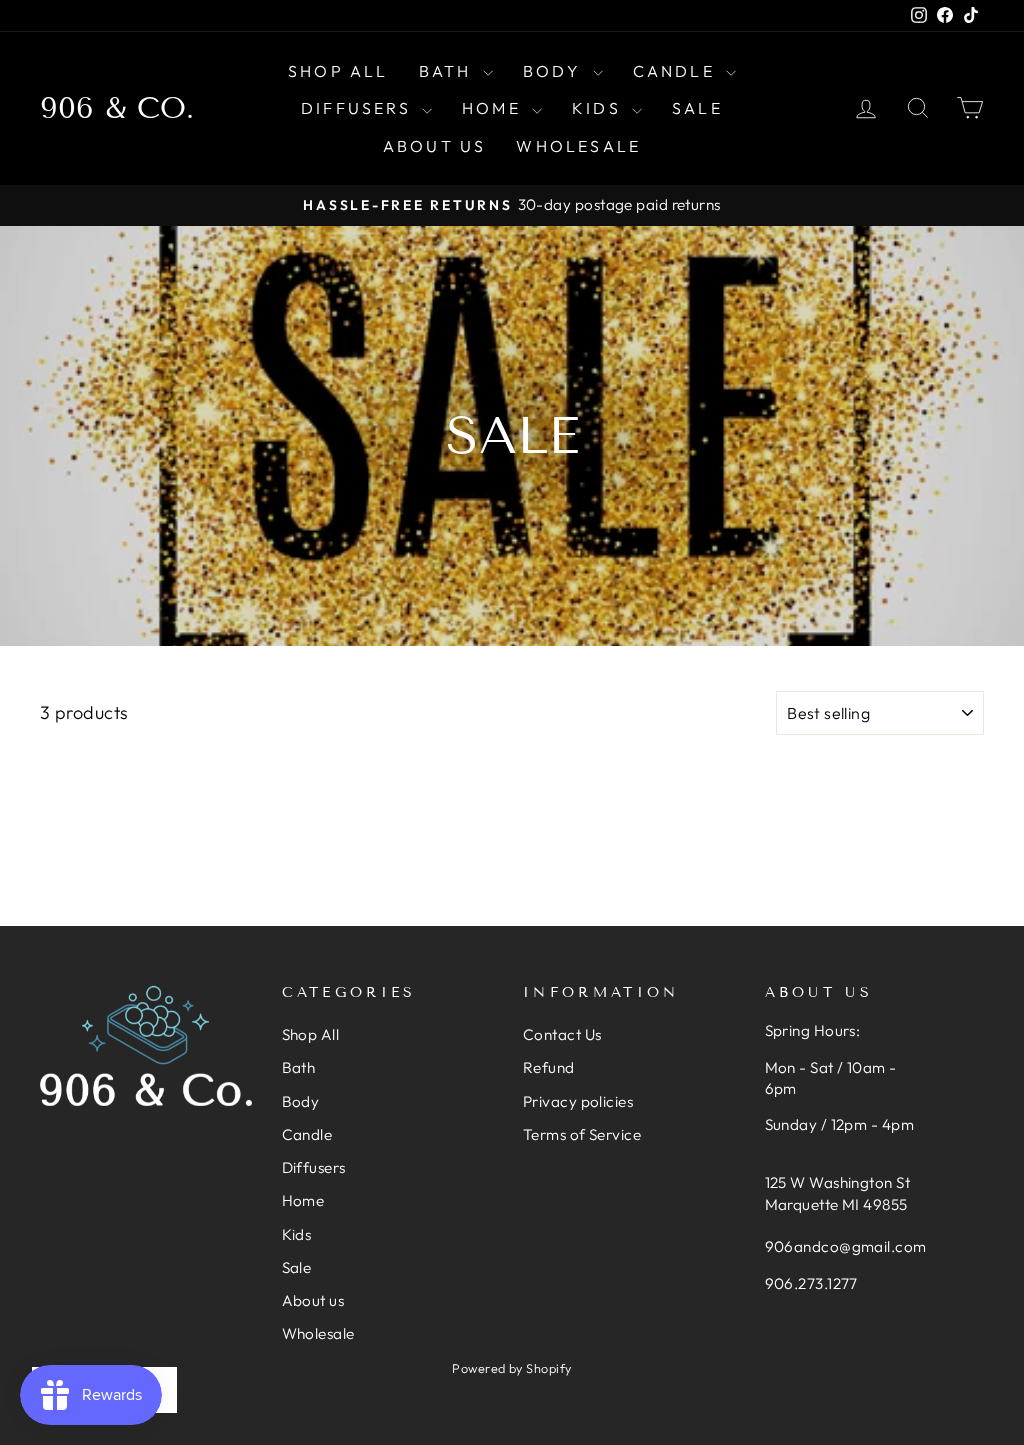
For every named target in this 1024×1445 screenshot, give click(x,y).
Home (494, 108)
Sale (697, 108)
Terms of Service (582, 1134)
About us (435, 146)
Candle (677, 71)
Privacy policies (578, 1101)
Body (555, 71)
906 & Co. (117, 108)
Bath (448, 71)
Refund (549, 1067)
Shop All (338, 71)
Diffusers (359, 108)
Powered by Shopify (511, 1368)
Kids (599, 108)
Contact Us (562, 1034)
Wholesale (578, 146)
